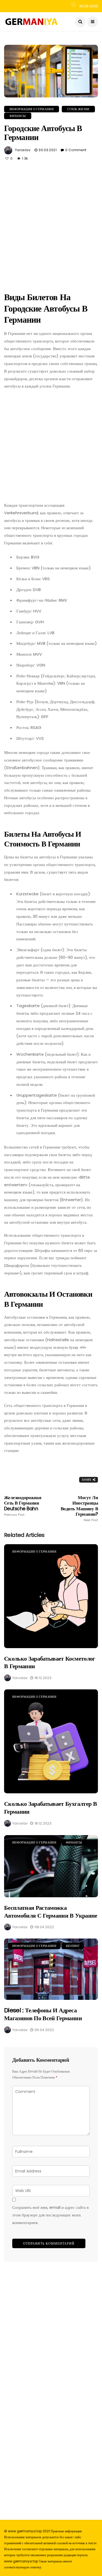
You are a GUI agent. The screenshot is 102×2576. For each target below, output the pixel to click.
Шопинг (73, 1946)
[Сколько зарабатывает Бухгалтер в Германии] (51, 1741)
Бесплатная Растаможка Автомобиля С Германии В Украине (51, 1912)
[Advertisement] (51, 225)
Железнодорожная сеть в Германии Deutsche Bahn (23, 1506)
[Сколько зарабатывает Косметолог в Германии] (51, 1596)
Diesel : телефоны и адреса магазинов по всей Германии (43, 2014)
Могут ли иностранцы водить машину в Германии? (79, 1509)
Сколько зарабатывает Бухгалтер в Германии (50, 1808)
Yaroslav (23, 150)
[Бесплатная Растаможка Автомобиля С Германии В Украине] (51, 1866)
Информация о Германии (32, 109)
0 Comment (76, 150)
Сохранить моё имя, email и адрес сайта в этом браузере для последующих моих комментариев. (50, 2215)
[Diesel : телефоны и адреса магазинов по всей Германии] (51, 1969)
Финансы (18, 116)
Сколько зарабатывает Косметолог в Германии (50, 1663)
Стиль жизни (78, 109)
